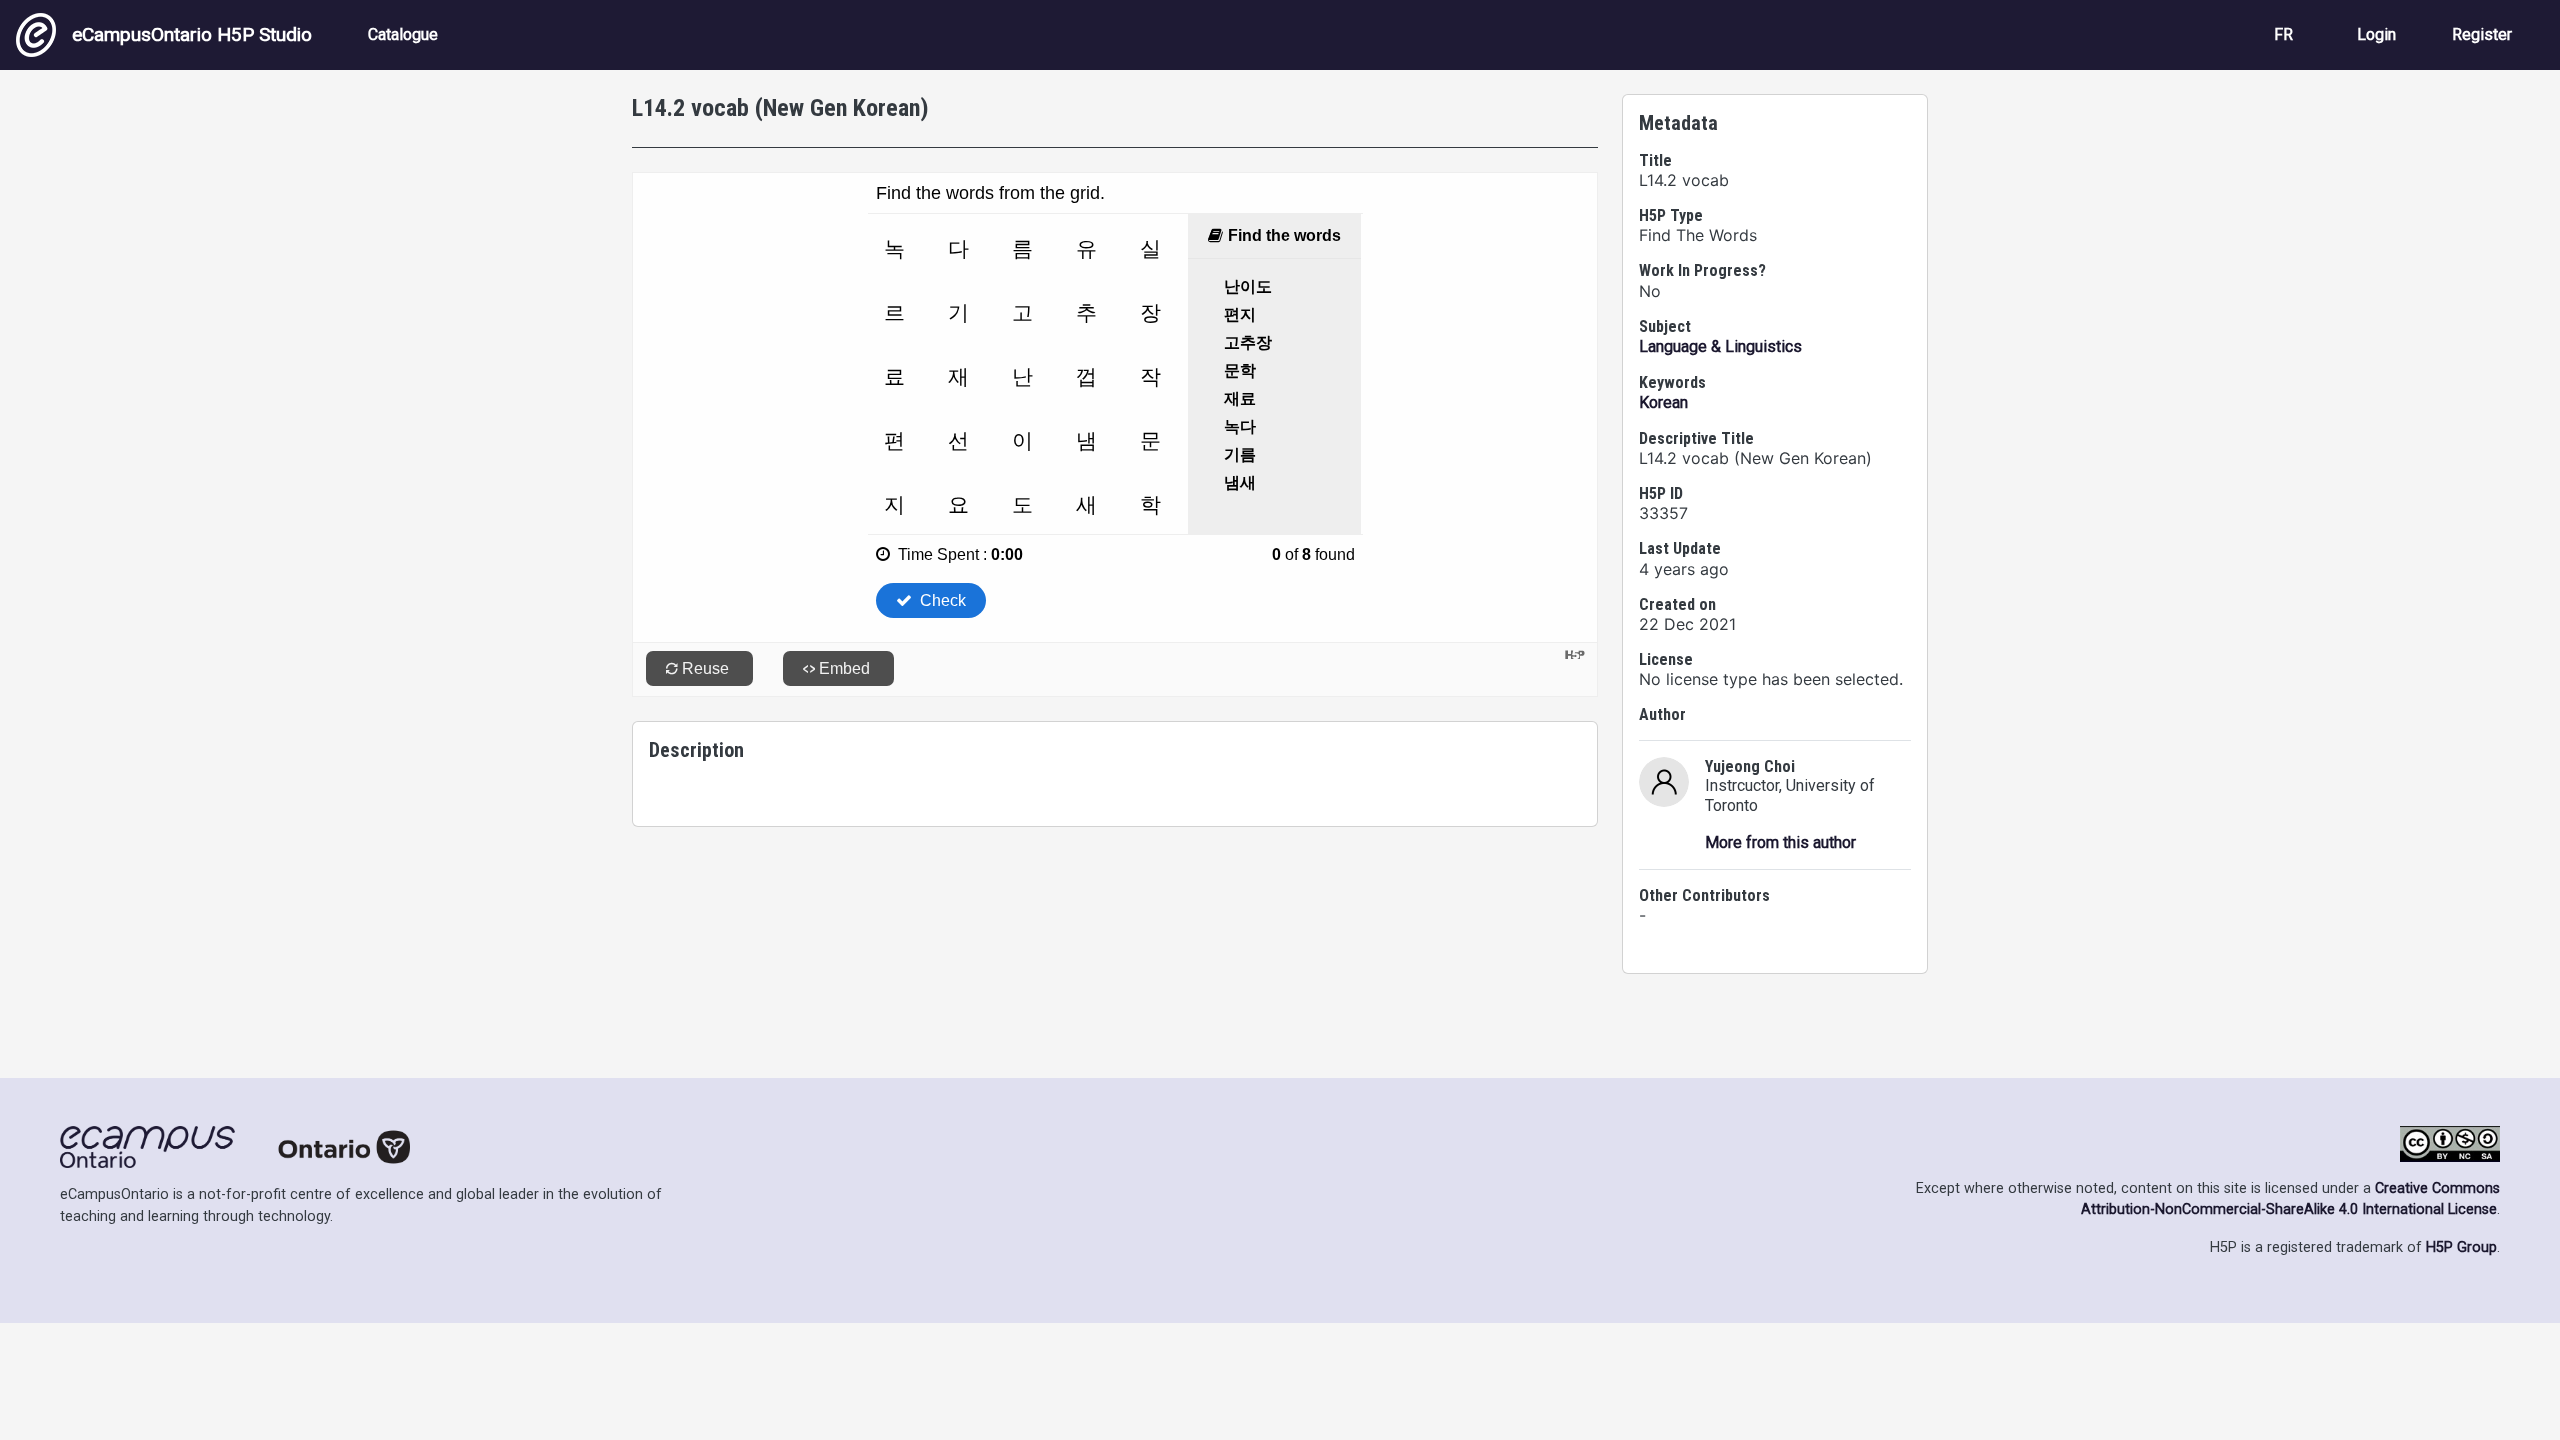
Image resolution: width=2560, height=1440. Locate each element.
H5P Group (2461, 1247)
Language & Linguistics (1720, 346)
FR (2283, 34)
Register (2482, 34)
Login (2376, 34)
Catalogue (403, 34)
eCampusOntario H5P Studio (192, 34)
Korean (1663, 402)
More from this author (1780, 842)
